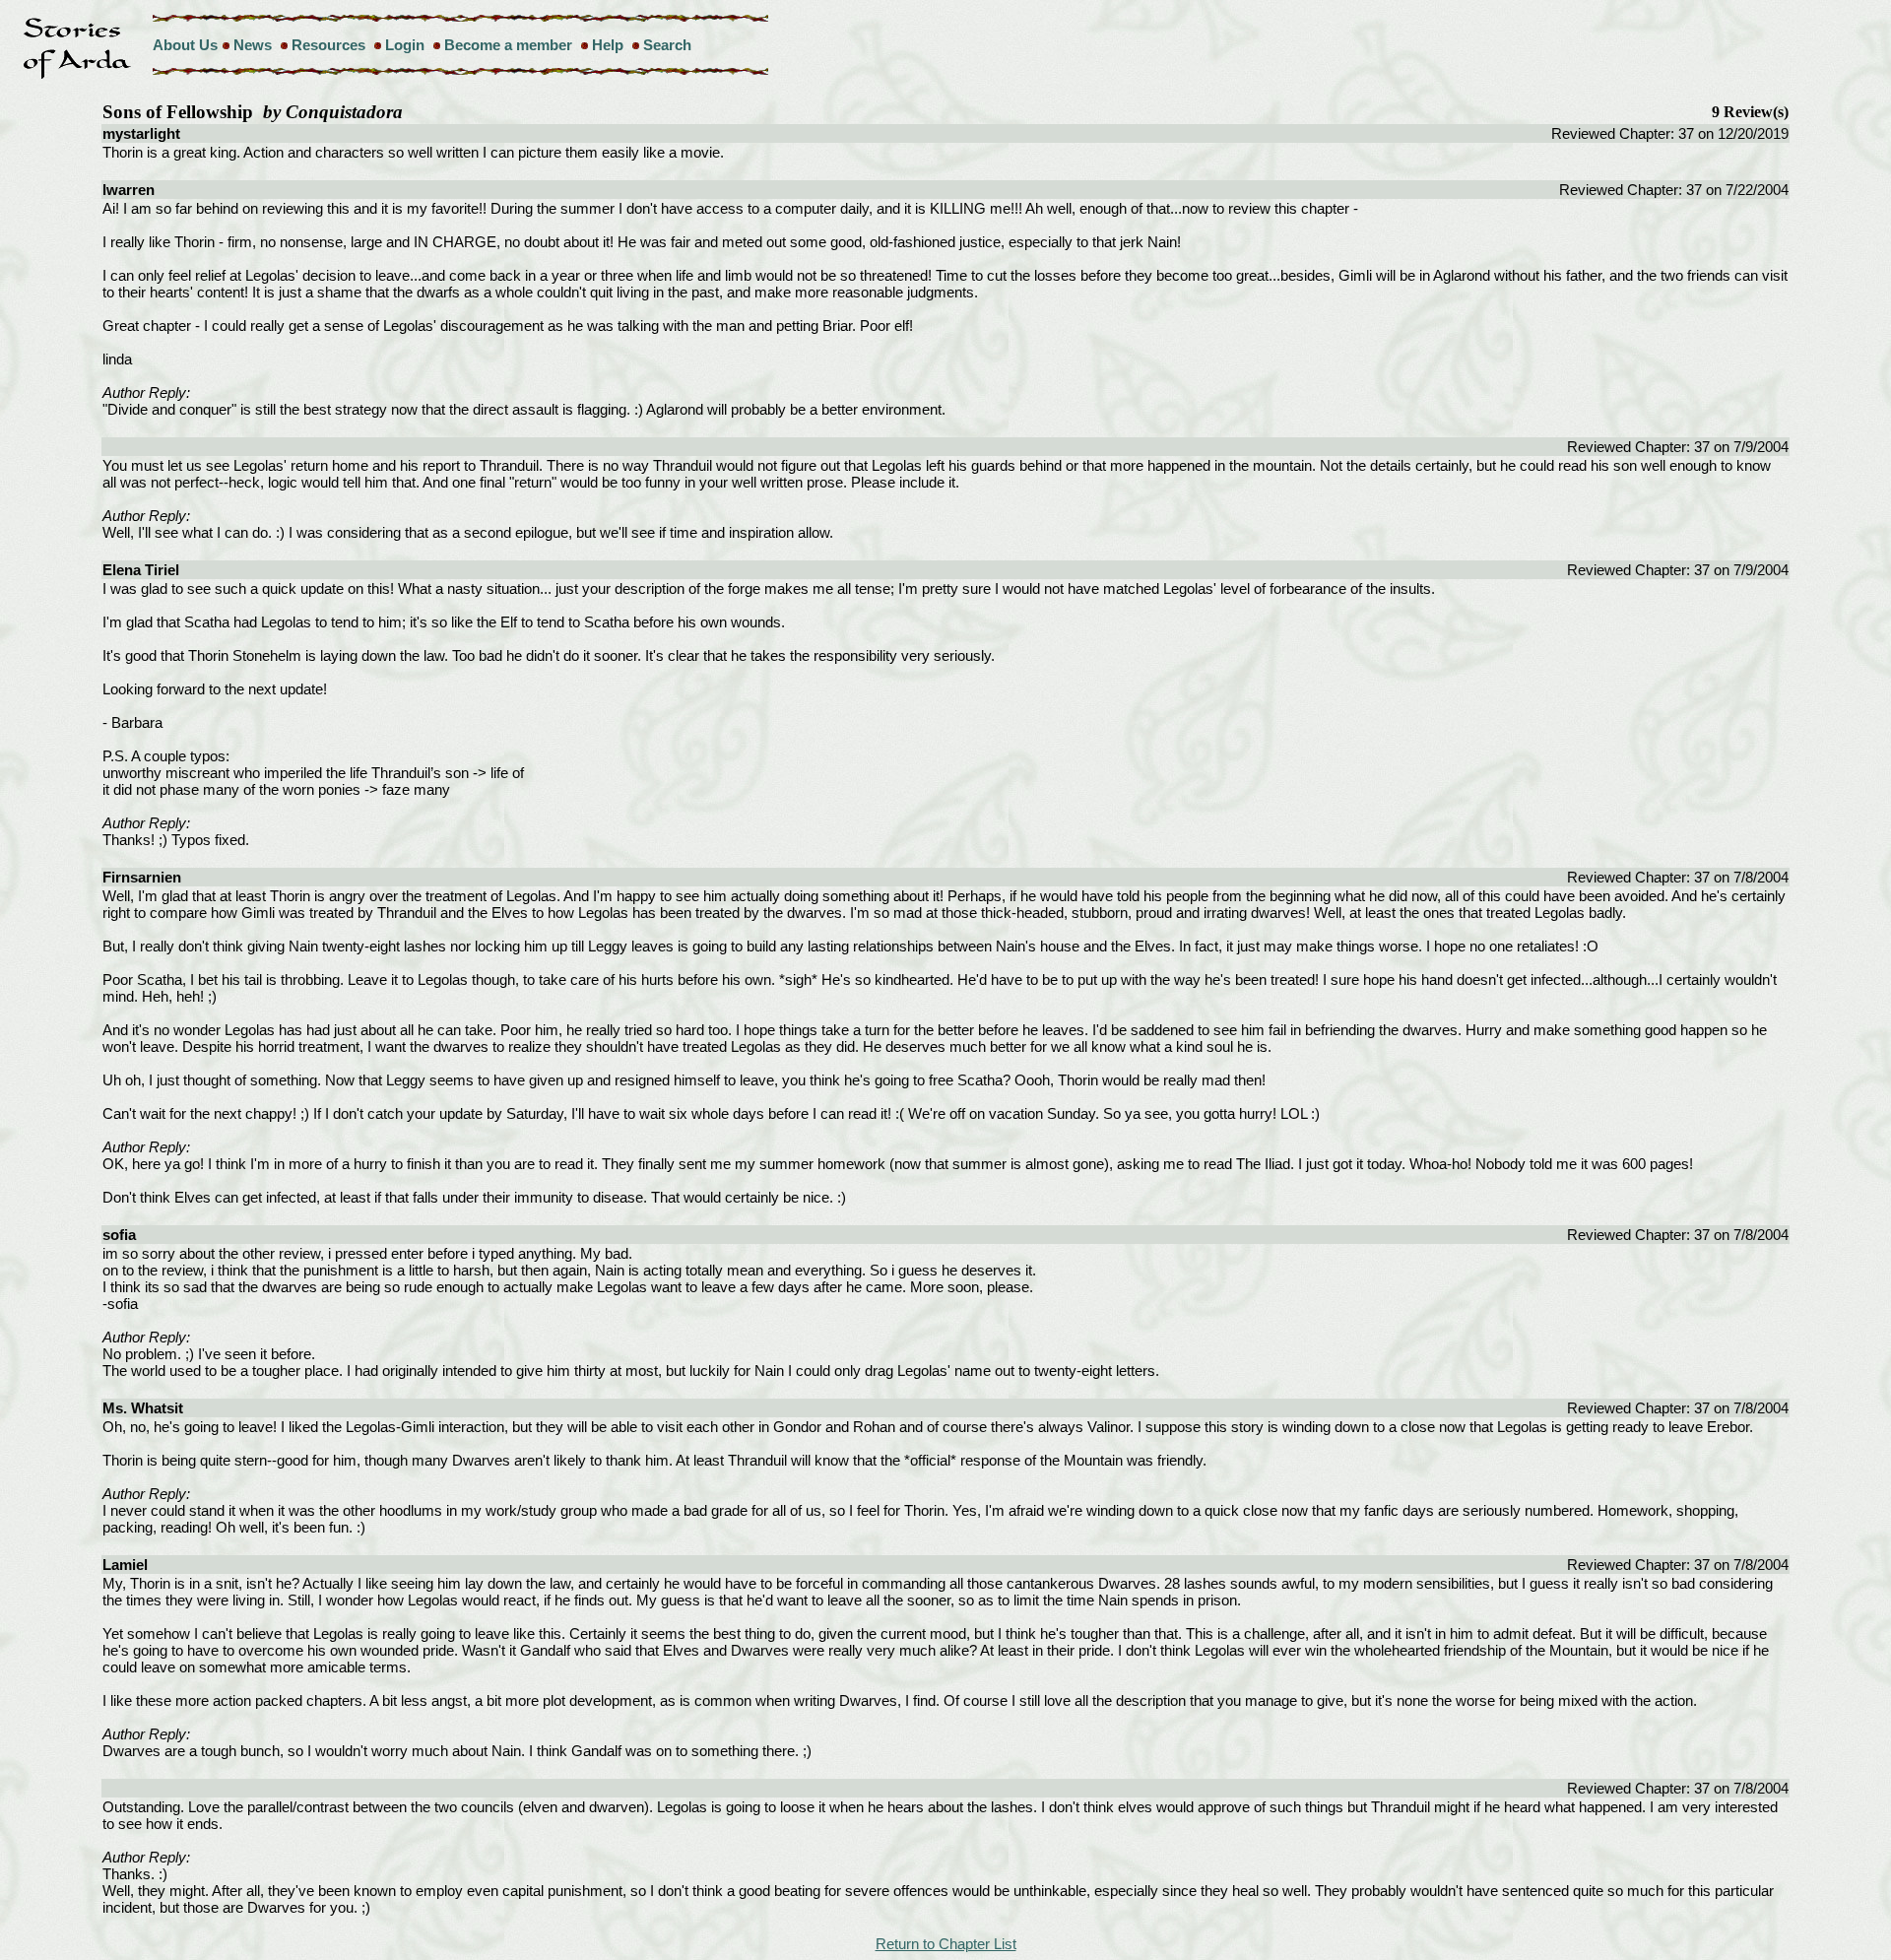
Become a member (508, 45)
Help (608, 45)
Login (405, 45)
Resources (328, 45)
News (253, 45)
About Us (185, 45)
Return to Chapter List (946, 1944)
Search (667, 45)
